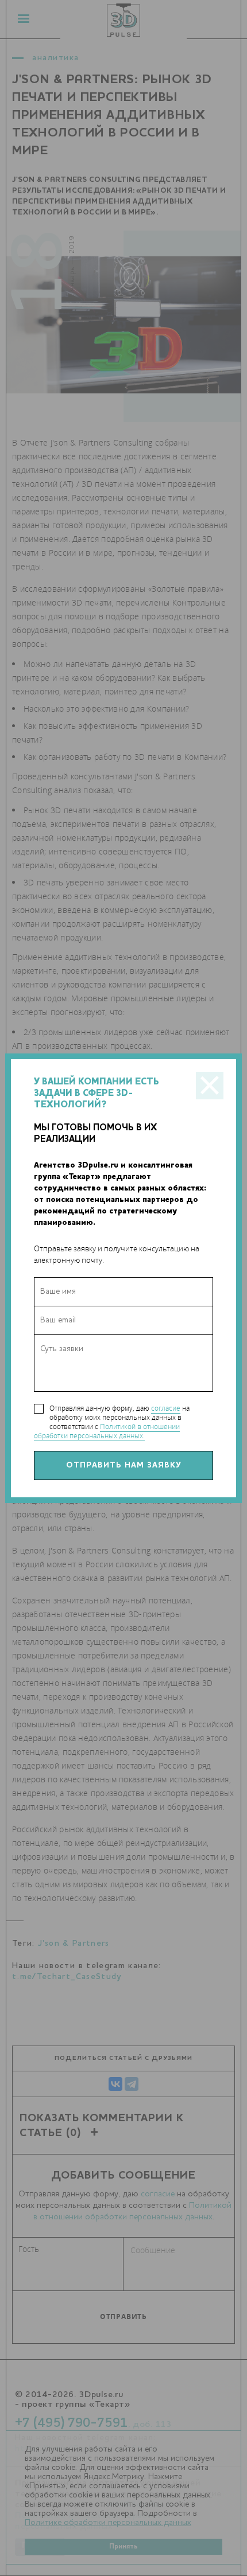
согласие (166, 1408)
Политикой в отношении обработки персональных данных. (107, 1431)
